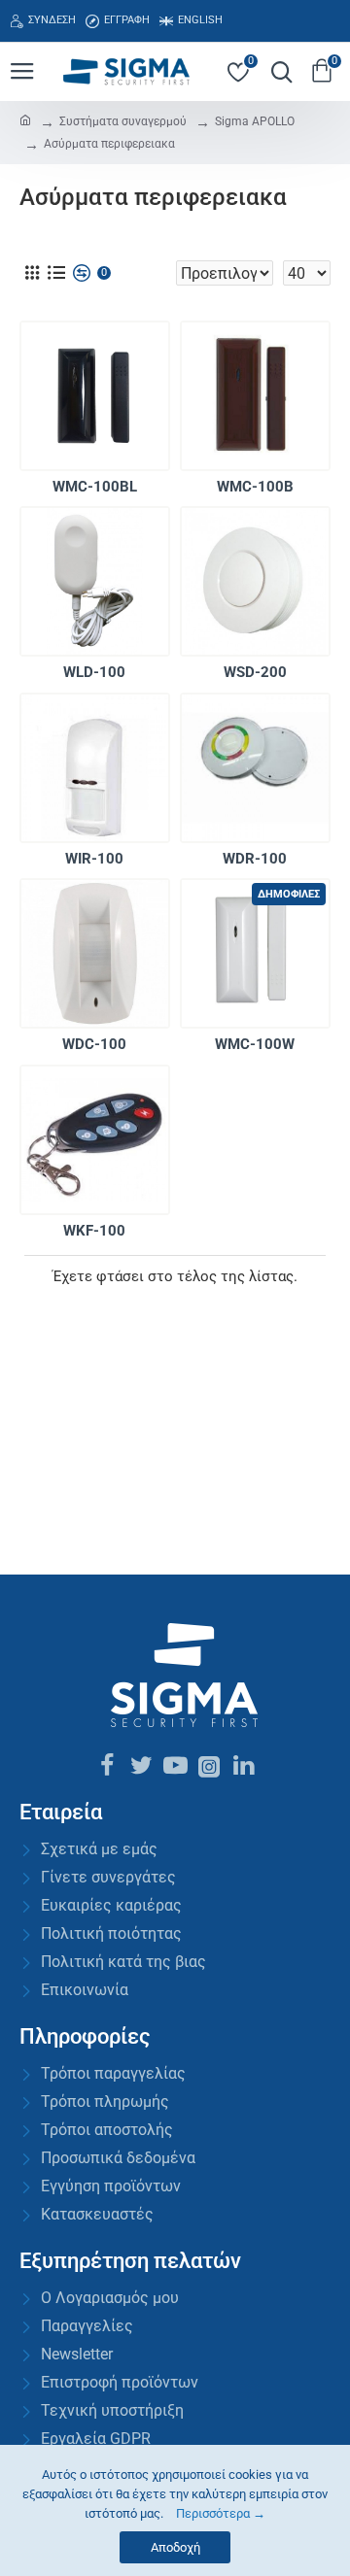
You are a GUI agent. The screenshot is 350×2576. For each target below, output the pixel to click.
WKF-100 (94, 1231)
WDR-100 (255, 859)
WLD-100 (94, 672)
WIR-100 (94, 859)
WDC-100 (94, 1044)
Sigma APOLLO (255, 121)
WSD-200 (255, 672)
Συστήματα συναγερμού (123, 121)
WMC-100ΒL (95, 487)
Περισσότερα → (221, 2513)
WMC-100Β (255, 487)
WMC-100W (255, 1044)
